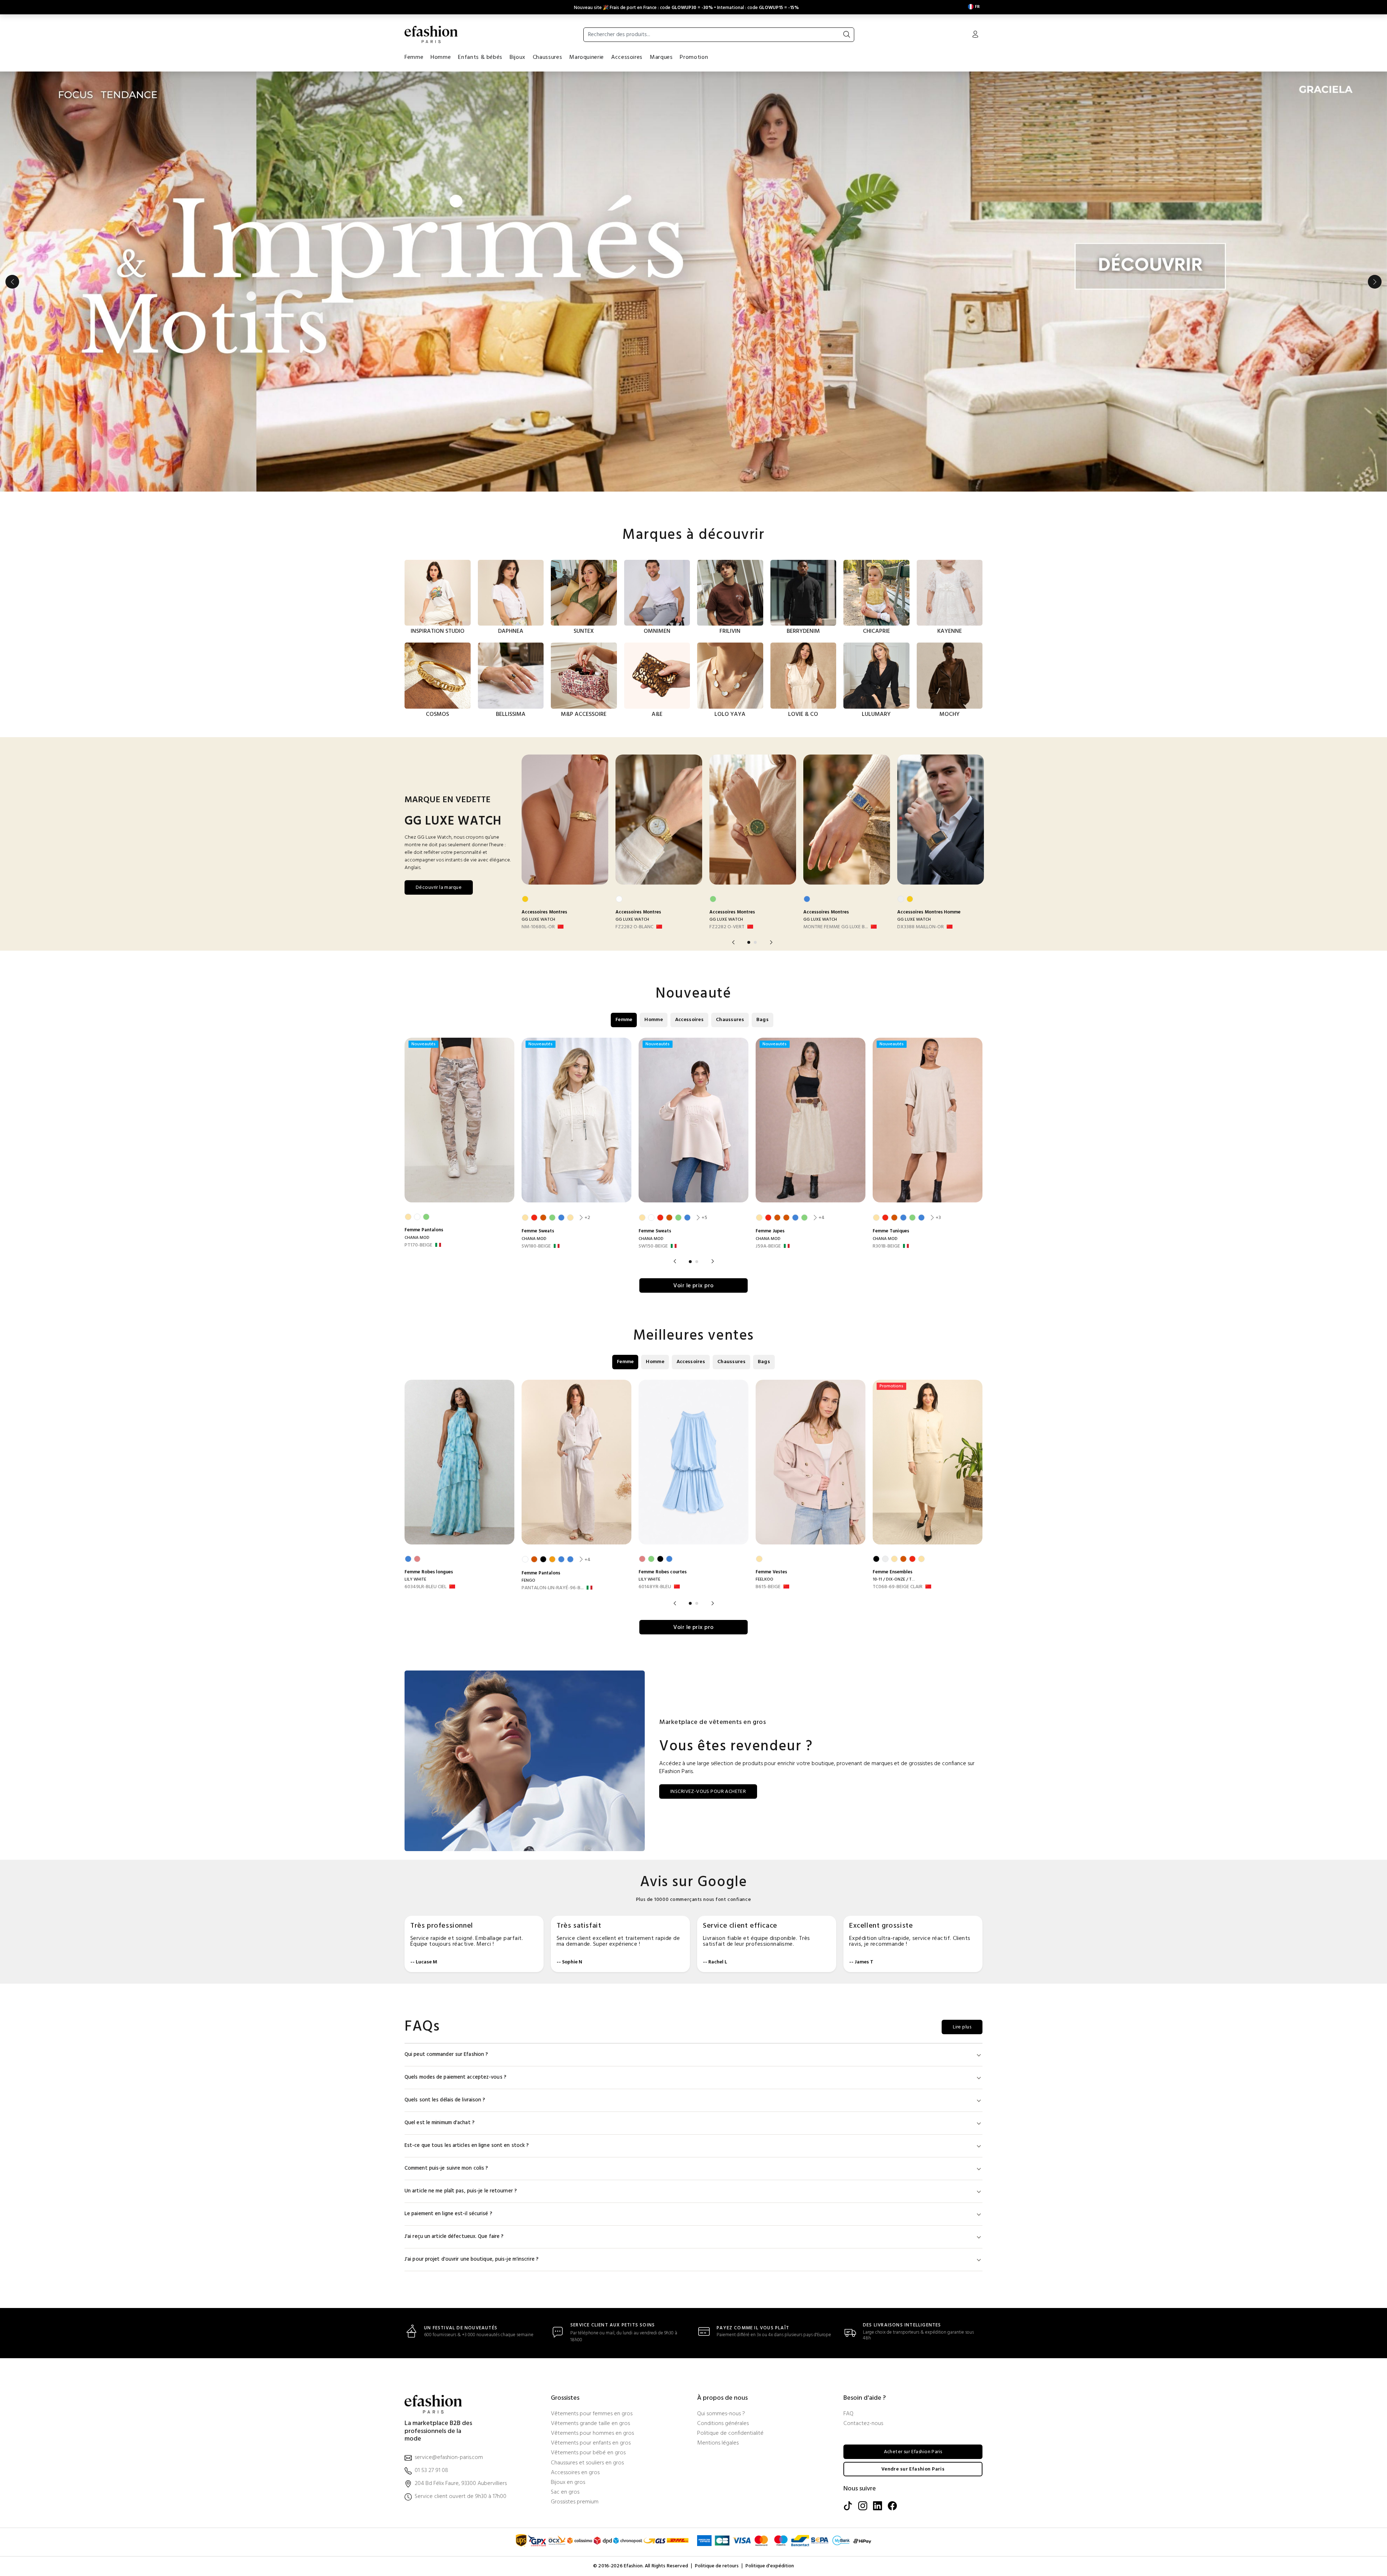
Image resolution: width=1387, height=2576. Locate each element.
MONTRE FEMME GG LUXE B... (836, 927)
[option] (693, 282)
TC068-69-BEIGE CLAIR (898, 1587)
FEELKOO (764, 1579)
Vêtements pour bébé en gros (588, 2453)
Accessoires (627, 57)
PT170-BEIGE (418, 1245)
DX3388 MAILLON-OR (921, 927)
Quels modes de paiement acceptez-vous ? (455, 2077)
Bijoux (518, 57)
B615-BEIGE (768, 1587)
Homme (441, 57)
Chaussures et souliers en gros (587, 2463)
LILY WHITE (415, 1579)
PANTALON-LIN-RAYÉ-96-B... (553, 1588)
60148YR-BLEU (655, 1587)
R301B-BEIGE (886, 1246)
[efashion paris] (431, 34)
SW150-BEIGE (653, 1246)
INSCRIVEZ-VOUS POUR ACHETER (708, 1792)
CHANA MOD (417, 1238)
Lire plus (962, 2027)
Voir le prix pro (693, 1286)
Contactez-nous (863, 2424)
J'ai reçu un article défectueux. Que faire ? (454, 2237)
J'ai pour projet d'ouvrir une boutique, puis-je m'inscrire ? (472, 2259)
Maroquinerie (587, 57)
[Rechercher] (847, 35)
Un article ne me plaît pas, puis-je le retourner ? (461, 2191)
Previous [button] (12, 282)
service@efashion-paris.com (449, 2458)
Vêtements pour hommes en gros (592, 2434)
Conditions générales (723, 2424)
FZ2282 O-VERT (727, 927)
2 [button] (755, 942)
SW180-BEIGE (536, 1246)
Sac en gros (565, 2492)
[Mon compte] (975, 35)
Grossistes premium (575, 2502)
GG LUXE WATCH (538, 920)
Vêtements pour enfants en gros (591, 2443)
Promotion (694, 57)
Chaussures (547, 57)
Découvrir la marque (439, 888)
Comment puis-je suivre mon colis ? (446, 2168)
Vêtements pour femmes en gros (592, 2414)
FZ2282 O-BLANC (634, 927)
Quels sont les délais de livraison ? (445, 2100)
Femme (414, 57)
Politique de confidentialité (730, 2434)
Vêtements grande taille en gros (590, 2424)
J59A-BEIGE (768, 1246)
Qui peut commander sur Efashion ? (446, 2055)
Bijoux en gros (568, 2483)
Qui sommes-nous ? (721, 2414)
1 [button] (749, 942)
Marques (661, 57)
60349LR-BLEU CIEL (425, 1587)
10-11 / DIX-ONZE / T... (894, 1579)
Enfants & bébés (480, 57)
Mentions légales (718, 2443)
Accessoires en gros (575, 2473)
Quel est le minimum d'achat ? (440, 2123)
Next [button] (1375, 282)
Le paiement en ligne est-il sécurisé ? (448, 2214)
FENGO (528, 1581)
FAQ (848, 2414)
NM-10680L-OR (538, 927)
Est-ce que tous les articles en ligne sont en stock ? (467, 2146)
